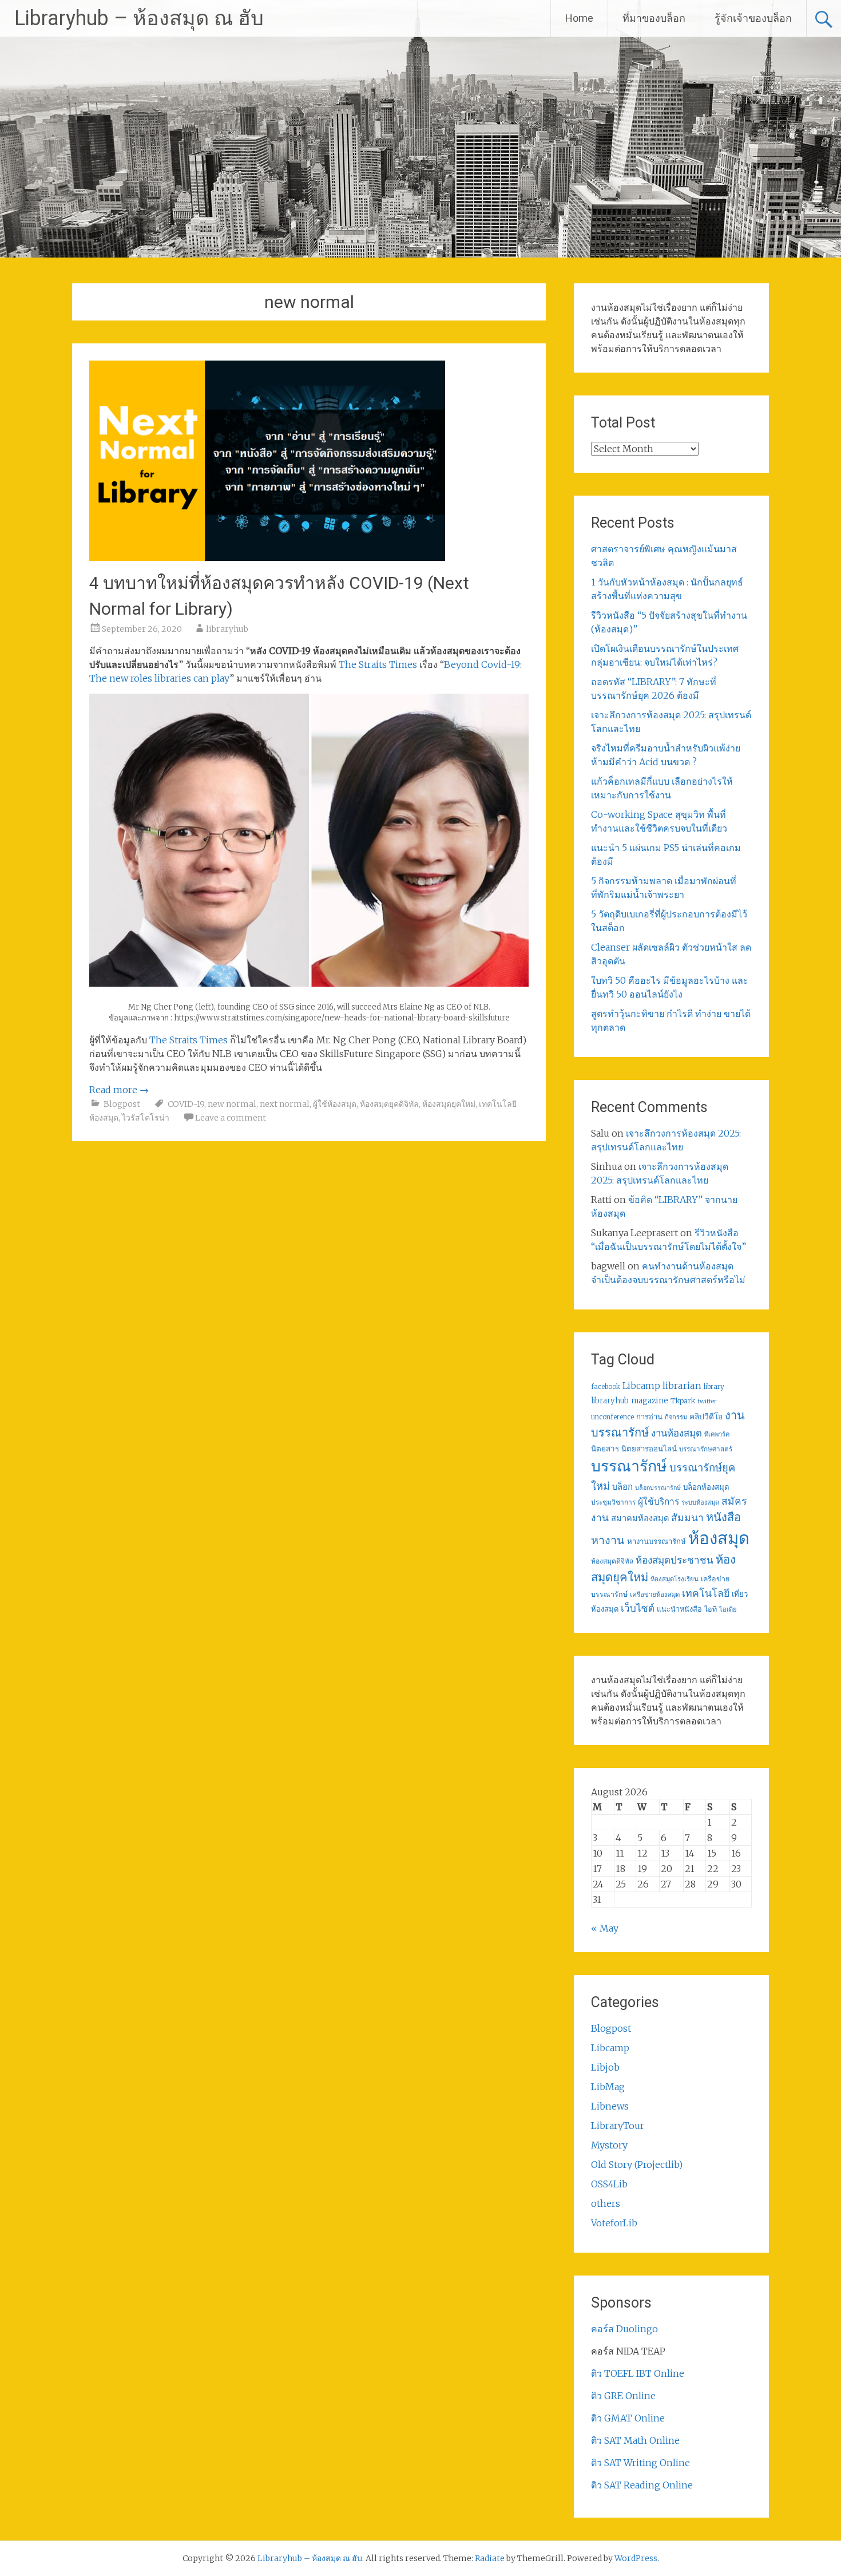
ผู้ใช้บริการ (658, 1501)
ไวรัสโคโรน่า (146, 1118)
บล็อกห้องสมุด (706, 1487)
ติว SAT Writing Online (640, 2463)
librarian (682, 1386)
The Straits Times (378, 664)
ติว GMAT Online (628, 2418)
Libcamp (641, 1386)
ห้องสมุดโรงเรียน (675, 1579)
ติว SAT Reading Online (642, 2485)
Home (579, 18)
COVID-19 (186, 1104)
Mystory (609, 2145)
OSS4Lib (609, 2184)
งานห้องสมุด (677, 1433)
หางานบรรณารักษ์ (656, 1542)
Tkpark (683, 1401)
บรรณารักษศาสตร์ (706, 1449)
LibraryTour (618, 2126)
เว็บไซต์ (638, 1608)
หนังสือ (723, 1517)
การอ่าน (649, 1417)
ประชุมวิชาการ (613, 1502)
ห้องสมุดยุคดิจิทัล (389, 1104)
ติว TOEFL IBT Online (638, 2373)
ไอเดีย (728, 1609)
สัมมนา (687, 1518)
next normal (285, 1104)
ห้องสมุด (719, 1538)
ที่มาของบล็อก (654, 18)
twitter (707, 1401)
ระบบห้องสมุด (700, 1502)
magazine (650, 1401)
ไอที (711, 1609)
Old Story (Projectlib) (637, 2165)
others (606, 2203)
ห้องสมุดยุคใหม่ (449, 1104)
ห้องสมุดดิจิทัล (612, 1561)
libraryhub (227, 629)
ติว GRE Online (623, 2396)
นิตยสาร (605, 1449)
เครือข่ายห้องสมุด (655, 1594)
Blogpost (122, 1104)
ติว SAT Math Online (635, 2440)
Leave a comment (231, 1118)
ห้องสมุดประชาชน (675, 1560)
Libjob (605, 2067)
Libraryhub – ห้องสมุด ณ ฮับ (139, 18)
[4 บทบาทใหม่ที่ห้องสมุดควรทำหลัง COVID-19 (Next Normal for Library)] (267, 557)
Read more (119, 1090)
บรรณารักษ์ (629, 1466)
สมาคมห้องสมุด (640, 1518)
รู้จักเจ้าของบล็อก (753, 18)
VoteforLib (614, 2223)
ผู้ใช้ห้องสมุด (335, 1104)
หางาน (608, 1540)
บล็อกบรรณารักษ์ (658, 1488)
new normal (232, 1104)
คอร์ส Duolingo (624, 2329)
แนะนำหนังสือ (679, 1609)
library (714, 1387)
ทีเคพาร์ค (717, 1434)
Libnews (610, 2106)
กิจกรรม (676, 1417)
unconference (612, 1417)
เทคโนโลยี (706, 1593)
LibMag (608, 2087)
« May (605, 1928)
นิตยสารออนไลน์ (649, 1449)
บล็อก (622, 1487)
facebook (606, 1387)
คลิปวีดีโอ (706, 1416)
